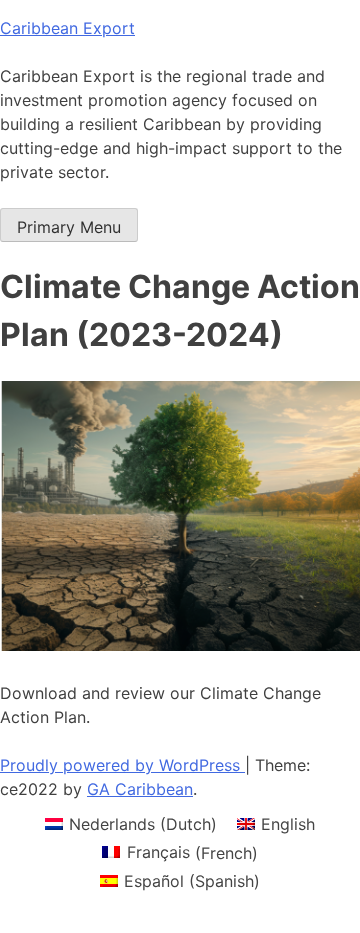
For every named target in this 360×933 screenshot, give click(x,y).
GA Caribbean (140, 789)
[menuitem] (131, 823)
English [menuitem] (288, 824)
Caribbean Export (67, 28)
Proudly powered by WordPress (122, 765)
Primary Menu (69, 227)
